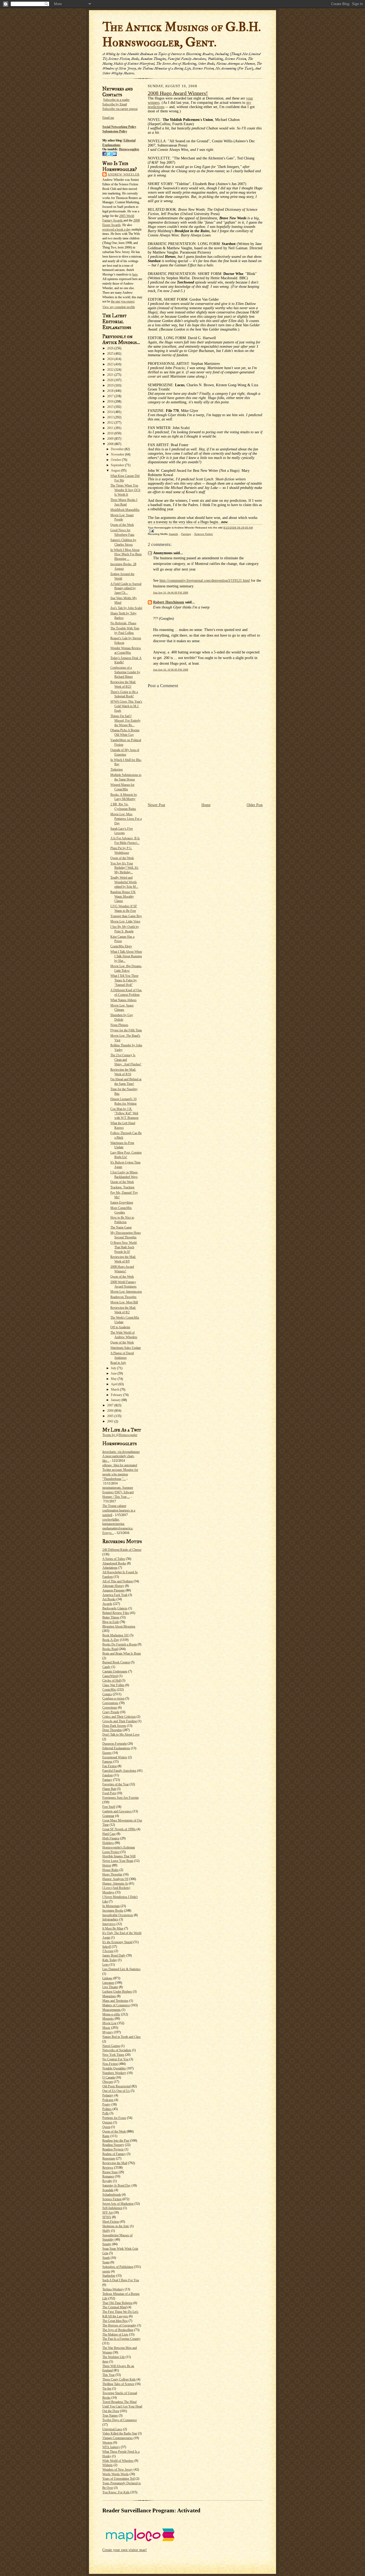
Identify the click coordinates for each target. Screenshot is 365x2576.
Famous (107, 1762)
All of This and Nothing (118, 1581)
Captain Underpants (115, 1671)
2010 (111, 433)
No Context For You (115, 2059)
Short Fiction (111, 2222)
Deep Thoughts (112, 1730)
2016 (111, 401)
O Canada (109, 2077)
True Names (110, 2416)
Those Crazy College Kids (119, 2379)
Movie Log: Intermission (126, 1292)
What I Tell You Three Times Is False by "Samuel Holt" (124, 980)
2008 (111, 444)
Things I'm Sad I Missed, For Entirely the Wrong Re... (125, 721)
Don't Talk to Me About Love (121, 1735)
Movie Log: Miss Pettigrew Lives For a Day (126, 819)
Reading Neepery (113, 2145)
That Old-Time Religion (117, 2303)
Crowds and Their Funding (120, 1721)
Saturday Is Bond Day (117, 2185)
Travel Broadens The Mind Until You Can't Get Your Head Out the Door (122, 2406)
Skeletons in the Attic (116, 2226)
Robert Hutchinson (169, 602)
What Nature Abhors (123, 1000)
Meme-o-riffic (111, 2014)
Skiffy (106, 2231)
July (114, 1368)
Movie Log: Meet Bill (124, 1302)
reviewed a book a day (117, 229)
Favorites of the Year (116, 1784)
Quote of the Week (122, 525)
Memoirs (108, 2019)
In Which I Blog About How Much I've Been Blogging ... (126, 554)
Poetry (106, 2104)
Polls (106, 2113)
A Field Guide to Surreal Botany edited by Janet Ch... (126, 588)
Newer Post (156, 805)
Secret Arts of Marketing (118, 2204)
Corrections (110, 1708)
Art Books (109, 1599)
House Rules (110, 1870)
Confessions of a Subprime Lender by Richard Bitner (125, 672)
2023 (111, 364)
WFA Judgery (111, 2447)
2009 (111, 439)
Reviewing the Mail (115, 2163)
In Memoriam (111, 1906)
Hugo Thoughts (112, 1874)
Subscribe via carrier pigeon (120, 109)
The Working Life (114, 2357)
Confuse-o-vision (113, 1698)
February (117, 1395)
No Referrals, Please (123, 623)
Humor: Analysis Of (115, 1879)
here (135, 274)
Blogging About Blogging (119, 1626)
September (118, 465)
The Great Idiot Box (115, 2321)
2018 (111, 391)
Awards (107, 1604)
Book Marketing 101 (116, 1635)
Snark (106, 2258)
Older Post (255, 805)
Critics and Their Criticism (119, 1717)
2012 (111, 423)
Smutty (107, 2244)
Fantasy (107, 1780)
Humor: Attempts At (115, 1884)
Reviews (108, 2168)
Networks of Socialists (117, 2050)
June (114, 1373)
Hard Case (109, 1834)
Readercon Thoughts (123, 1297)
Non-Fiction (110, 2064)
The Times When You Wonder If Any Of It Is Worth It (125, 490)
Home (206, 805)
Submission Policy (115, 131)
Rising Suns (110, 2172)
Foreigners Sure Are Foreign (121, 1798)
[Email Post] (151, 531)
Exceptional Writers (115, 1757)
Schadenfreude (112, 2195)
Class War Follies (113, 1685)
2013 (111, 417)
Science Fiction (112, 2199)
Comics (107, 1694)
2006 (111, 1411)
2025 (111, 354)
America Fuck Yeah (115, 1595)
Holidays (108, 1843)
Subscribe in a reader (116, 100)
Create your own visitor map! (125, 2550)
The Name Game (121, 1227)
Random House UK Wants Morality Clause (123, 897)
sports (106, 2271)
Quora (106, 2127)
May (114, 1379)
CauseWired (110, 1676)
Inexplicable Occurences (118, 1915)
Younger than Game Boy (126, 916)
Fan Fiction (110, 1766)
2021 (111, 375)
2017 (111, 396)
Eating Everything (122, 1203)
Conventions (110, 1703)
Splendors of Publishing (118, 2267)
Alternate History (113, 1586)
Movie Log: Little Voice (125, 921)
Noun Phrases (119, 1025)
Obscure (108, 2082)
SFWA (107, 2217)
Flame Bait (109, 1789)
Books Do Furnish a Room (120, 1644)
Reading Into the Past (116, 2141)
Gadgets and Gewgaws (117, 1811)
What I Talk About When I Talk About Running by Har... (126, 956)
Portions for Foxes (114, 2118)
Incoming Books (113, 1911)
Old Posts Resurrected (117, 2086)
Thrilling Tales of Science (118, 2384)
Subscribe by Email (115, 104)
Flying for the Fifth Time (126, 1030)
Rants (106, 2136)
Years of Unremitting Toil (119, 2479)
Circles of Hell (112, 1681)
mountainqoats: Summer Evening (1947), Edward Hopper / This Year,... (118, 1492)
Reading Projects (113, 2149)
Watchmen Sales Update (126, 1348)
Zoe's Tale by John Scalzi (126, 608)
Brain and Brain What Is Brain (122, 1653)
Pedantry (108, 2095)
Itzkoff (107, 1947)
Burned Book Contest (116, 1662)
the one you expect (123, 301)
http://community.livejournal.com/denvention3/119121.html (205, 581)
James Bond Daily (114, 1955)
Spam (106, 2262)
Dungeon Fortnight (114, 1744)
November (118, 454)
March (115, 1390)
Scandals (108, 2190)
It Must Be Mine (113, 1928)
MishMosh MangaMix (125, 510)
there (105, 2361)
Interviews (109, 1924)
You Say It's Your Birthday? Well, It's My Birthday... (124, 868)
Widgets (108, 2465)
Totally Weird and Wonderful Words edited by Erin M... (124, 882)
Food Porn (109, 1793)
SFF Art (108, 2213)
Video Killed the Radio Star (120, 2433)
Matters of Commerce (116, 2005)
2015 (111, 407)
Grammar (108, 1816)
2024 (111, 359)
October (116, 460)
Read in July (118, 1363)
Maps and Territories (115, 2001)
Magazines (109, 1996)
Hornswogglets (129, 149)
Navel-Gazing (111, 2046)
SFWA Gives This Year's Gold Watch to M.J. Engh (126, 706)
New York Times (113, 2055)
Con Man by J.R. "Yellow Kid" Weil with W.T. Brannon (124, 1113)
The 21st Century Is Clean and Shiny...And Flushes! (126, 1060)
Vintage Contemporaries (118, 2438)
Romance (108, 2176)
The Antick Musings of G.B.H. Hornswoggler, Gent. (182, 35)
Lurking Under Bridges (117, 1992)
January (116, 1400)
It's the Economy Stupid (117, 1942)
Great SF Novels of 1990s (119, 1829)
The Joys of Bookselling (118, 2330)
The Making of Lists (115, 2334)
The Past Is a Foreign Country (121, 2339)
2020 (111, 380)
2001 (111, 1421)
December (118, 449)
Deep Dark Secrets (114, 1726)
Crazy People (111, 1712)
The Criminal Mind (114, 2307)
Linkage (107, 1978)
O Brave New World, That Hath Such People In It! (124, 1247)
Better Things (111, 1617)
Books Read (110, 1649)
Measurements (112, 2010)
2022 (111, 370)
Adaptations (110, 1568)
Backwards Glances (115, 1608)
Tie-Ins (107, 2389)
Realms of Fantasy (114, 2154)
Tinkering (117, 770)
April (115, 1384)
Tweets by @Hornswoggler (120, 1435)
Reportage (109, 2158)
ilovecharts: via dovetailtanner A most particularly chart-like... (121, 1456)
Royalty (107, 2181)
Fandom (108, 1775)
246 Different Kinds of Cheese (122, 1550)
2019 (111, 385)
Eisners (107, 1753)
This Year (108, 2375)
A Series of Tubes (114, 1559)
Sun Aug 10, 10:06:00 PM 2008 (171, 670)
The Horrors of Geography (119, 2325)
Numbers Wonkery (114, 2073)
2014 (111, 412)
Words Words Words (116, 2474)
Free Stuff (109, 1807)
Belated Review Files (116, 1613)
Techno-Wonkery (113, 2289)
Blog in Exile (111, 1622)
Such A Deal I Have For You (121, 2280)
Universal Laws (112, 2429)
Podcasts (108, 2100)
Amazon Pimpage (114, 1590)
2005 (111, 1416)
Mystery (108, 2032)
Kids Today (110, 1960)
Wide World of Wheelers (118, 2461)
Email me (108, 118)
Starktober (109, 2276)
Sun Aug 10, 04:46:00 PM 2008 (171, 593)
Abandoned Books (114, 1563)
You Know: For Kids (116, 2492)
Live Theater (110, 1987)
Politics (107, 2109)
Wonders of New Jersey (118, 2470)
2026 (111, 348)
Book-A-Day (111, 1640)
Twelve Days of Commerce (120, 2420)
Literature (108, 1983)
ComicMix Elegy (121, 946)
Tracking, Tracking (122, 1187)
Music (106, 2028)
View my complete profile (119, 307)
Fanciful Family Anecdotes (119, 1771)
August (116, 470)
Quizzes (107, 2122)
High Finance (111, 1838)
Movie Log (109, 2023)
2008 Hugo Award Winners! (178, 93)
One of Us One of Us (116, 2091)
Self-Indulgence (112, 2208)
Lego (106, 1965)
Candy (106, 1667)
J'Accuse (108, 1951)
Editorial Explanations (116, 1748)
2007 (111, 1405)
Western (107, 2443)
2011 (111, 428)
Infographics (110, 1919)
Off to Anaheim (120, 1327)
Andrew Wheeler (124, 174)
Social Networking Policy (119, 127)
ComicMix (109, 1690)
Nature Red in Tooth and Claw (122, 2037)
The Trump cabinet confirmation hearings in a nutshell (119, 1510)
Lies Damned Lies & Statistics (121, 1969)
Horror (107, 1865)
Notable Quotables (114, 2068)
